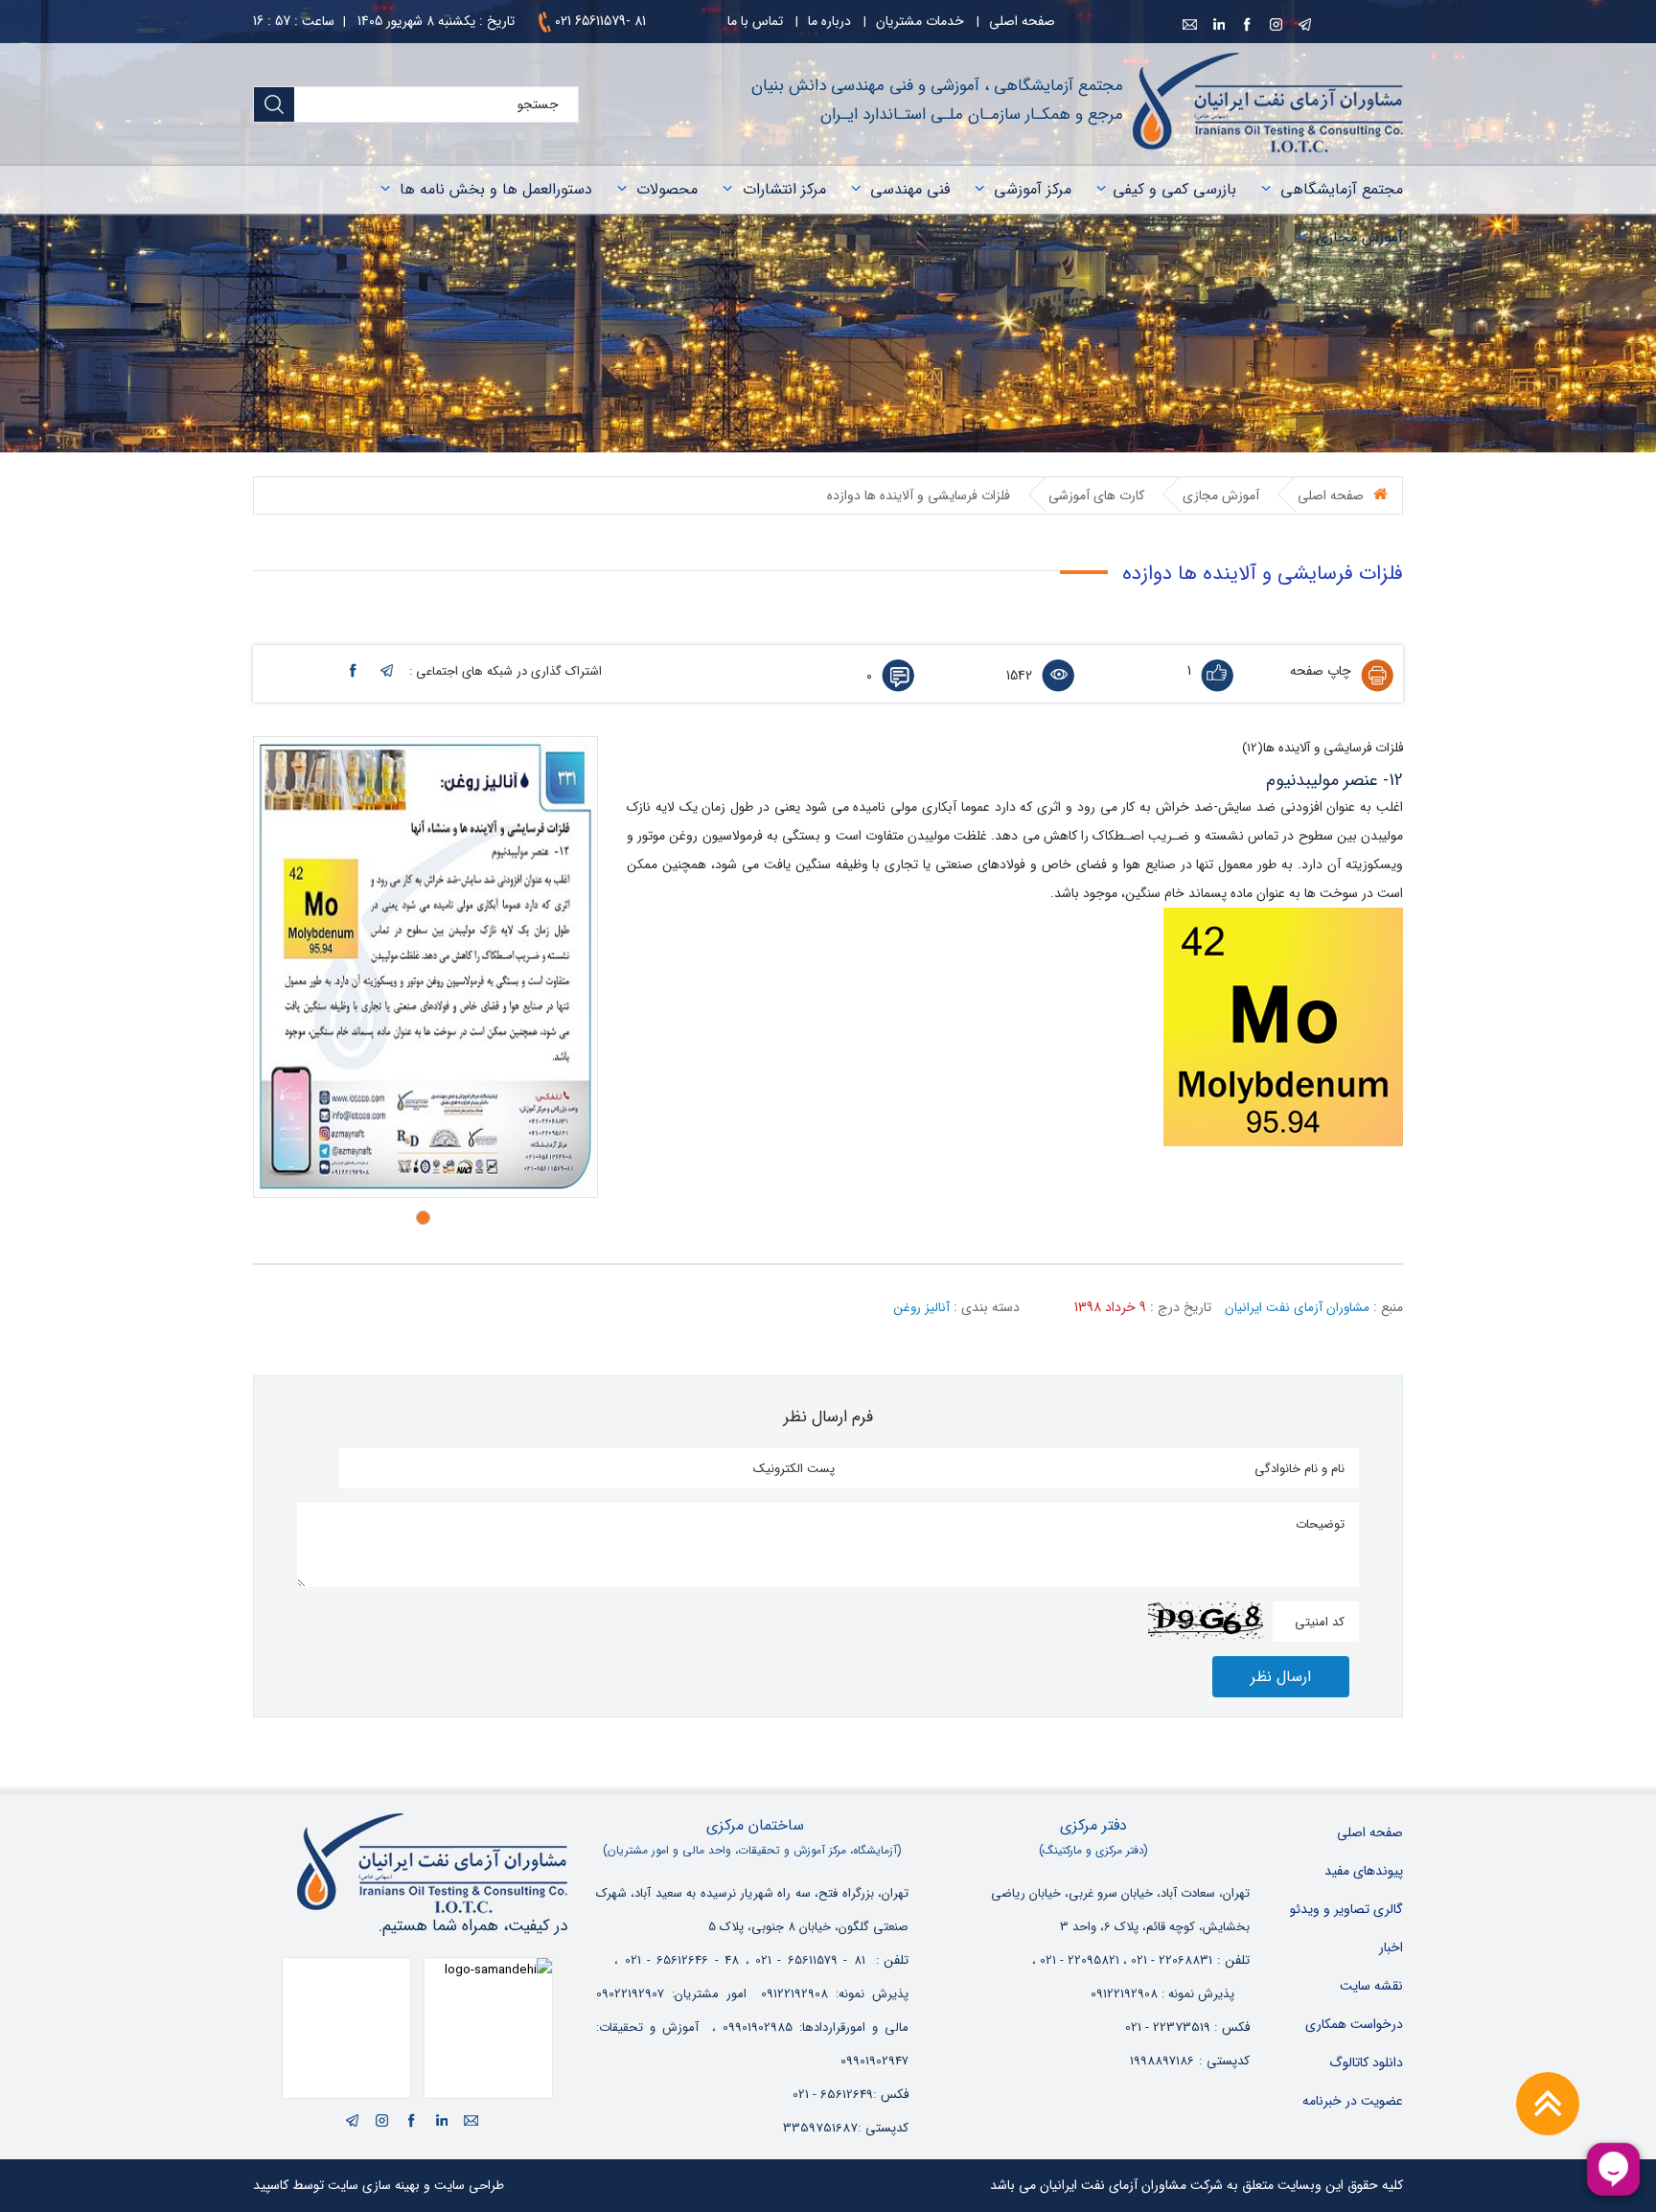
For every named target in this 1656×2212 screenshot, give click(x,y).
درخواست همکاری (1354, 2024)
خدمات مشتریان (920, 21)
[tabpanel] (425, 967)
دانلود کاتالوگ (1366, 2062)
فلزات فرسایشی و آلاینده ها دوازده (919, 495)
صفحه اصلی (1022, 21)
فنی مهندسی (910, 189)
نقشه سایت (1371, 1986)
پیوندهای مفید (1364, 1871)
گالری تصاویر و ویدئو (1346, 1909)
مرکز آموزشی (1033, 189)
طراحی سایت (469, 2186)
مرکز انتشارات (784, 189)
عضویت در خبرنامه (1353, 2101)
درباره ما (829, 21)
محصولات (667, 189)
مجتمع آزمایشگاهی (1342, 189)
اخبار (1391, 1947)
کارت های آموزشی (1096, 495)
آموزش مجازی (1359, 237)
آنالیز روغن (921, 1308)
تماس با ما (755, 21)
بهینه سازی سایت (374, 2186)
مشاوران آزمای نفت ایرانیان (1297, 1308)
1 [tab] (428, 1218)
